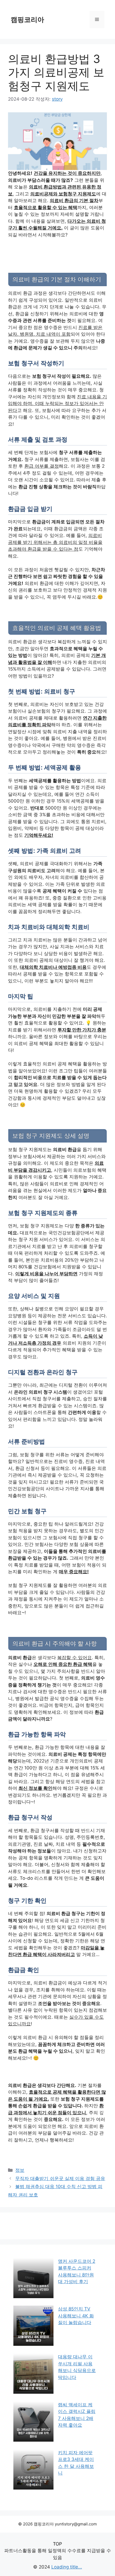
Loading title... (67, 2567)
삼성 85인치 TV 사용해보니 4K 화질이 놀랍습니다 (76, 2316)
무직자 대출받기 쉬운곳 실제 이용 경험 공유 (60, 2178)
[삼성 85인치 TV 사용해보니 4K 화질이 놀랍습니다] (33, 2327)
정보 (20, 2170)
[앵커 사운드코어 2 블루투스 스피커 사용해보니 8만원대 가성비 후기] (33, 2279)
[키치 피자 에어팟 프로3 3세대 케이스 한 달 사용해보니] (33, 2471)
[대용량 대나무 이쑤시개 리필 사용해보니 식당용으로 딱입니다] (33, 2375)
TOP (57, 2544)
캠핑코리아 (27, 20)
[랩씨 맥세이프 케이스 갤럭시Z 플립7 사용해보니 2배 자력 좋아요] (33, 2423)
